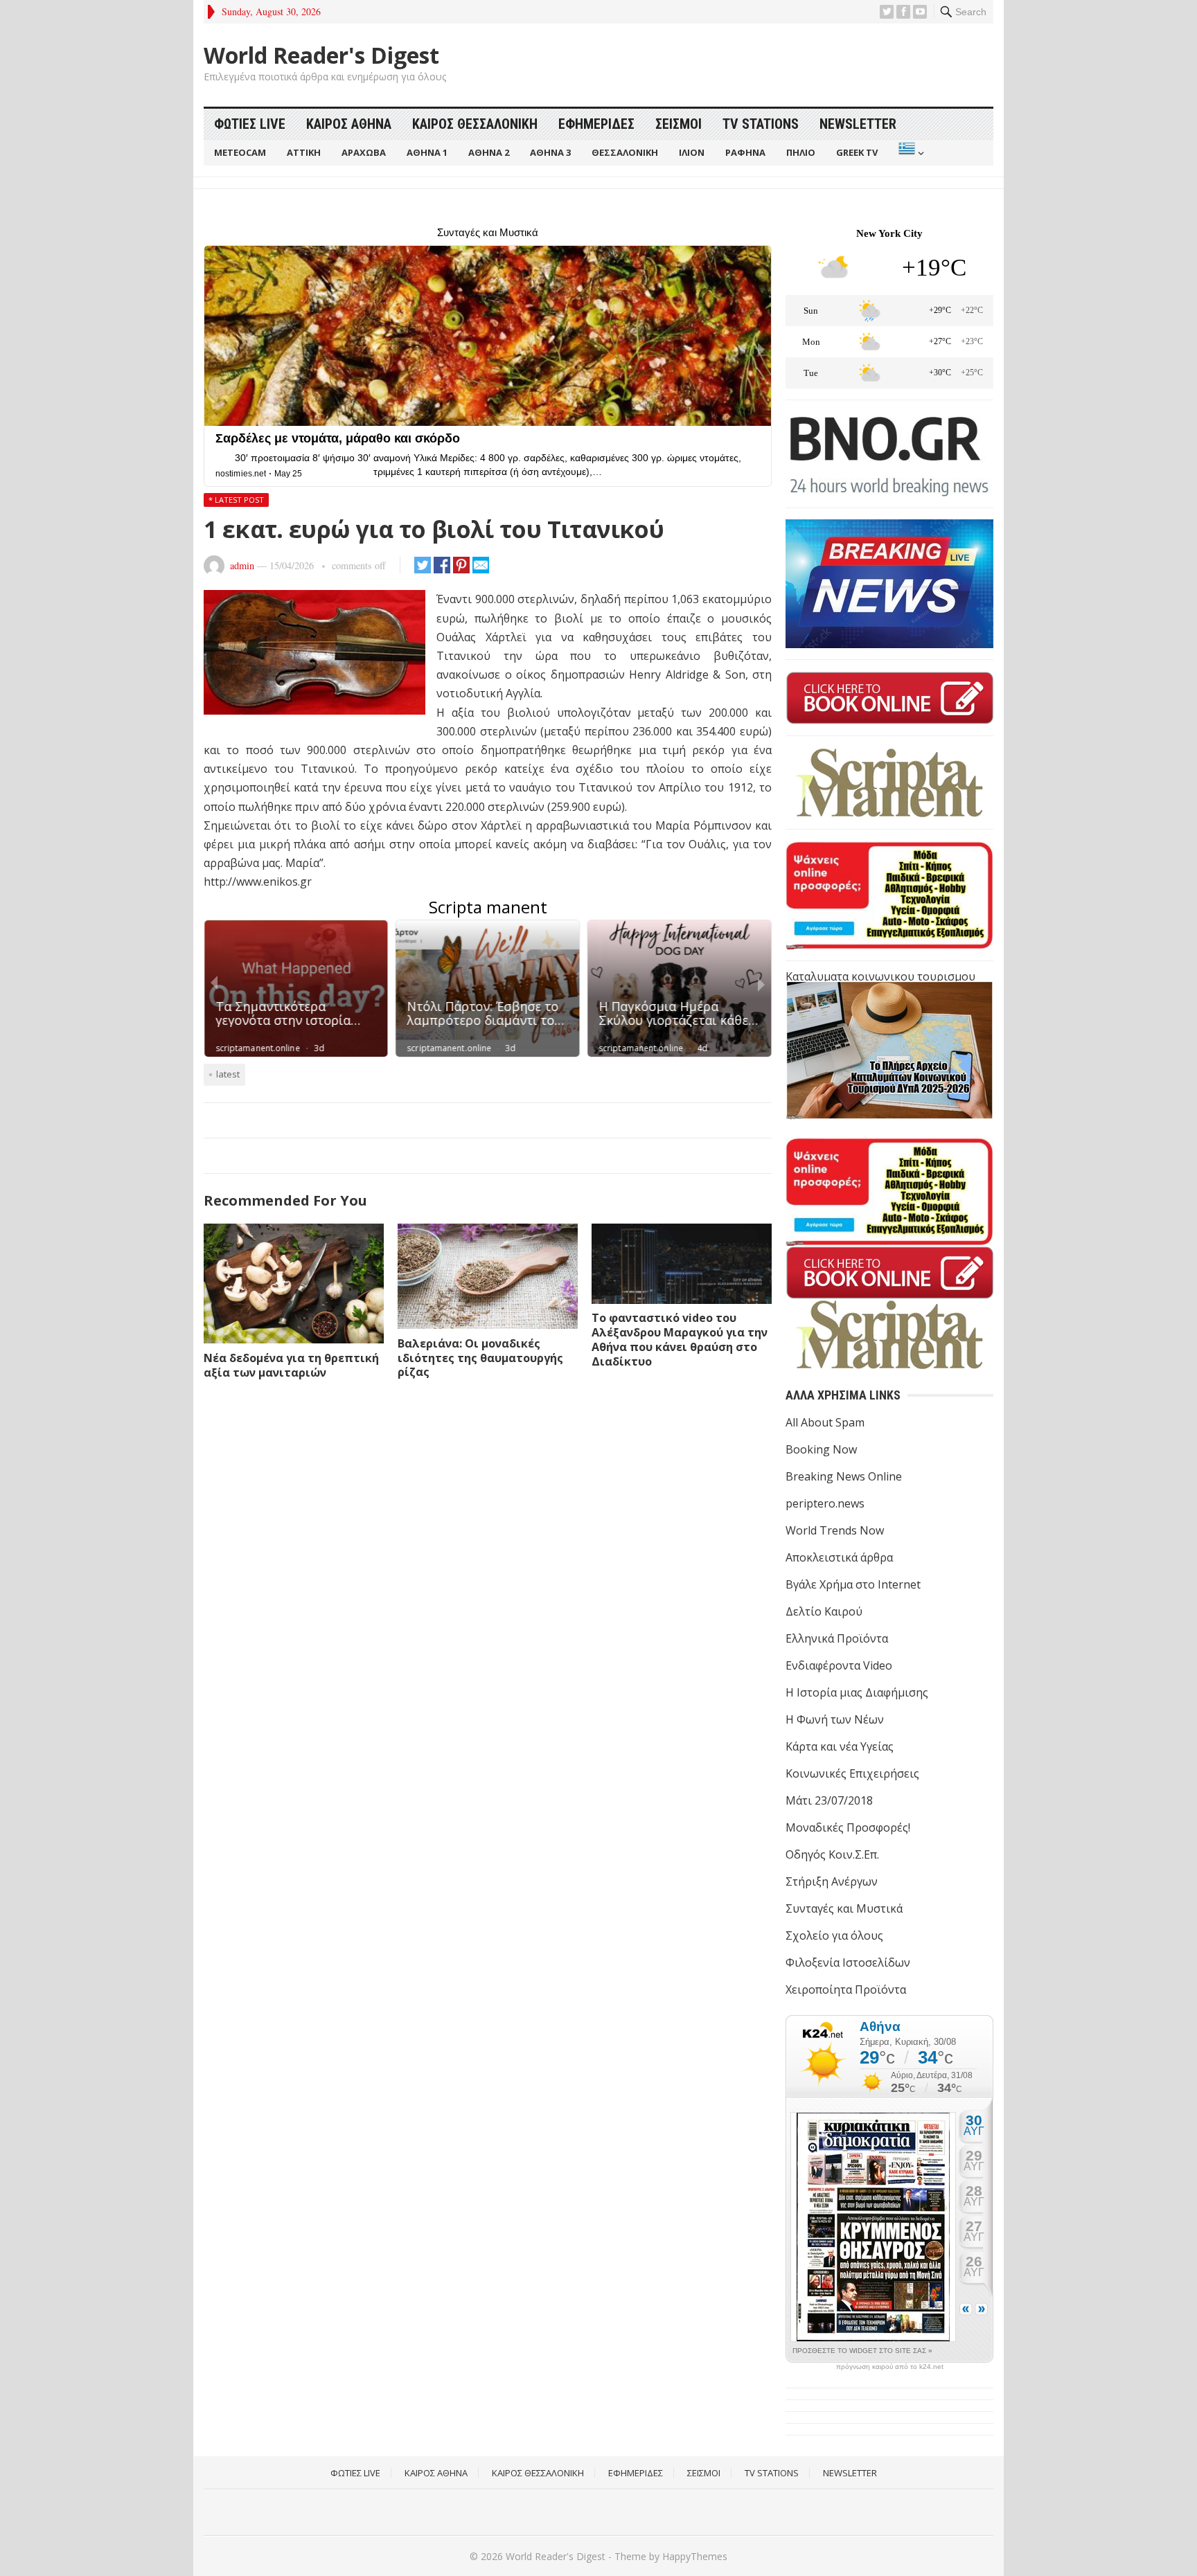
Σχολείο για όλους (834, 1935)
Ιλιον (692, 152)
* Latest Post (236, 500)
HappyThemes (695, 2556)
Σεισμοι (679, 124)
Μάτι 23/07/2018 (829, 1800)
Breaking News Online (844, 1476)
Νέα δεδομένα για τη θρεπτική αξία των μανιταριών (291, 1365)
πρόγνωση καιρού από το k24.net (890, 2367)
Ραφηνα (745, 152)
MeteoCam (240, 152)
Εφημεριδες (596, 124)
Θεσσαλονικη (625, 152)
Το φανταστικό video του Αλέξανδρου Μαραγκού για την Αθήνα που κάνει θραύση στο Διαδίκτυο (680, 1339)
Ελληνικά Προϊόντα (837, 1638)
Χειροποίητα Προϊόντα (846, 1989)
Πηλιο (801, 152)
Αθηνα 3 (550, 152)
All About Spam (825, 1422)
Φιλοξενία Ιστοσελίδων (848, 1962)
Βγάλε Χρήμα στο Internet (853, 1584)
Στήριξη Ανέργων (832, 1881)
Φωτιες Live (250, 124)
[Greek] (910, 153)
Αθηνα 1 (427, 152)
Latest (228, 1074)
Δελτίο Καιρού (824, 1611)
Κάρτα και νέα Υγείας (840, 1746)
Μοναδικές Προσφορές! (848, 1827)
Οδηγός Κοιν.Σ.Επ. (832, 1854)
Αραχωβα (364, 152)
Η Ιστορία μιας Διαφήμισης (857, 1692)
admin (242, 565)
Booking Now (821, 1449)
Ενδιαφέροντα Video (839, 1665)
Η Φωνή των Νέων (835, 1719)
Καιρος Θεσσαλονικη (475, 124)
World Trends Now (835, 1530)
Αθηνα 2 (489, 152)
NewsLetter (858, 124)
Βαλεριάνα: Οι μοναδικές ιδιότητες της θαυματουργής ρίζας (480, 1358)
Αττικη (304, 152)
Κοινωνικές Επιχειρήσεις (852, 1773)
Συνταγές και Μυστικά (844, 1908)
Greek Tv (857, 152)
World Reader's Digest (321, 55)
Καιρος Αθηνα (349, 124)
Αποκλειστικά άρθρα (839, 1557)
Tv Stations (761, 124)
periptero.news (825, 1503)
